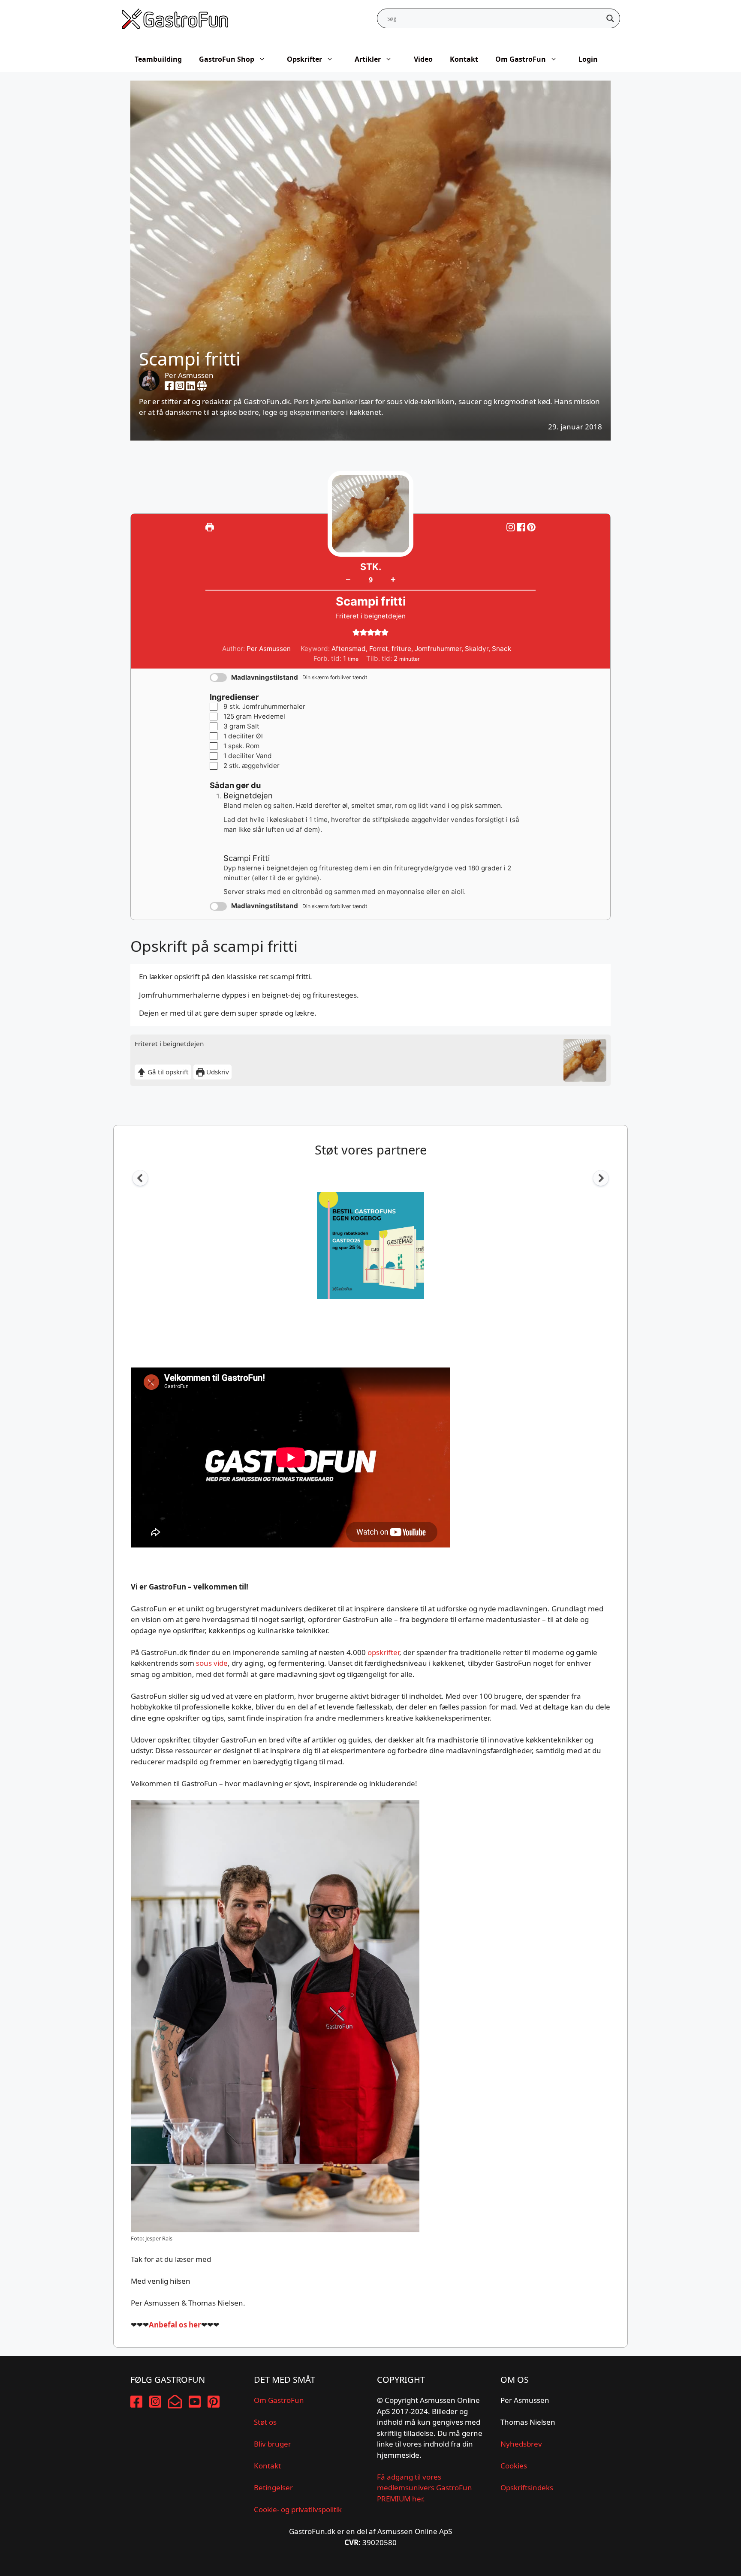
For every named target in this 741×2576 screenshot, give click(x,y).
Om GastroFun (521, 59)
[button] (531, 527)
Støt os (265, 2422)
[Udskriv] (210, 527)
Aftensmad (349, 649)
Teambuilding (158, 59)
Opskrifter (304, 59)
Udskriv (217, 1072)
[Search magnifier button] (610, 18)
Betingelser (273, 2488)
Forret (379, 649)
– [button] (348, 579)
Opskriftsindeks (527, 2488)
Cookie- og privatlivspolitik (298, 2509)
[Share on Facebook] (522, 527)
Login (588, 59)
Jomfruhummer (438, 649)
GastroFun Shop (227, 59)
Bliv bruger (273, 2444)
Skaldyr (477, 649)
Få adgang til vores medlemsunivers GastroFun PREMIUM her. (425, 2488)
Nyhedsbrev (521, 2444)
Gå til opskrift (167, 1072)
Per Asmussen (189, 375)
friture (401, 649)
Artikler (368, 59)
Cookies (514, 2466)
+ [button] (393, 579)
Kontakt (464, 59)
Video (423, 59)
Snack (502, 649)
